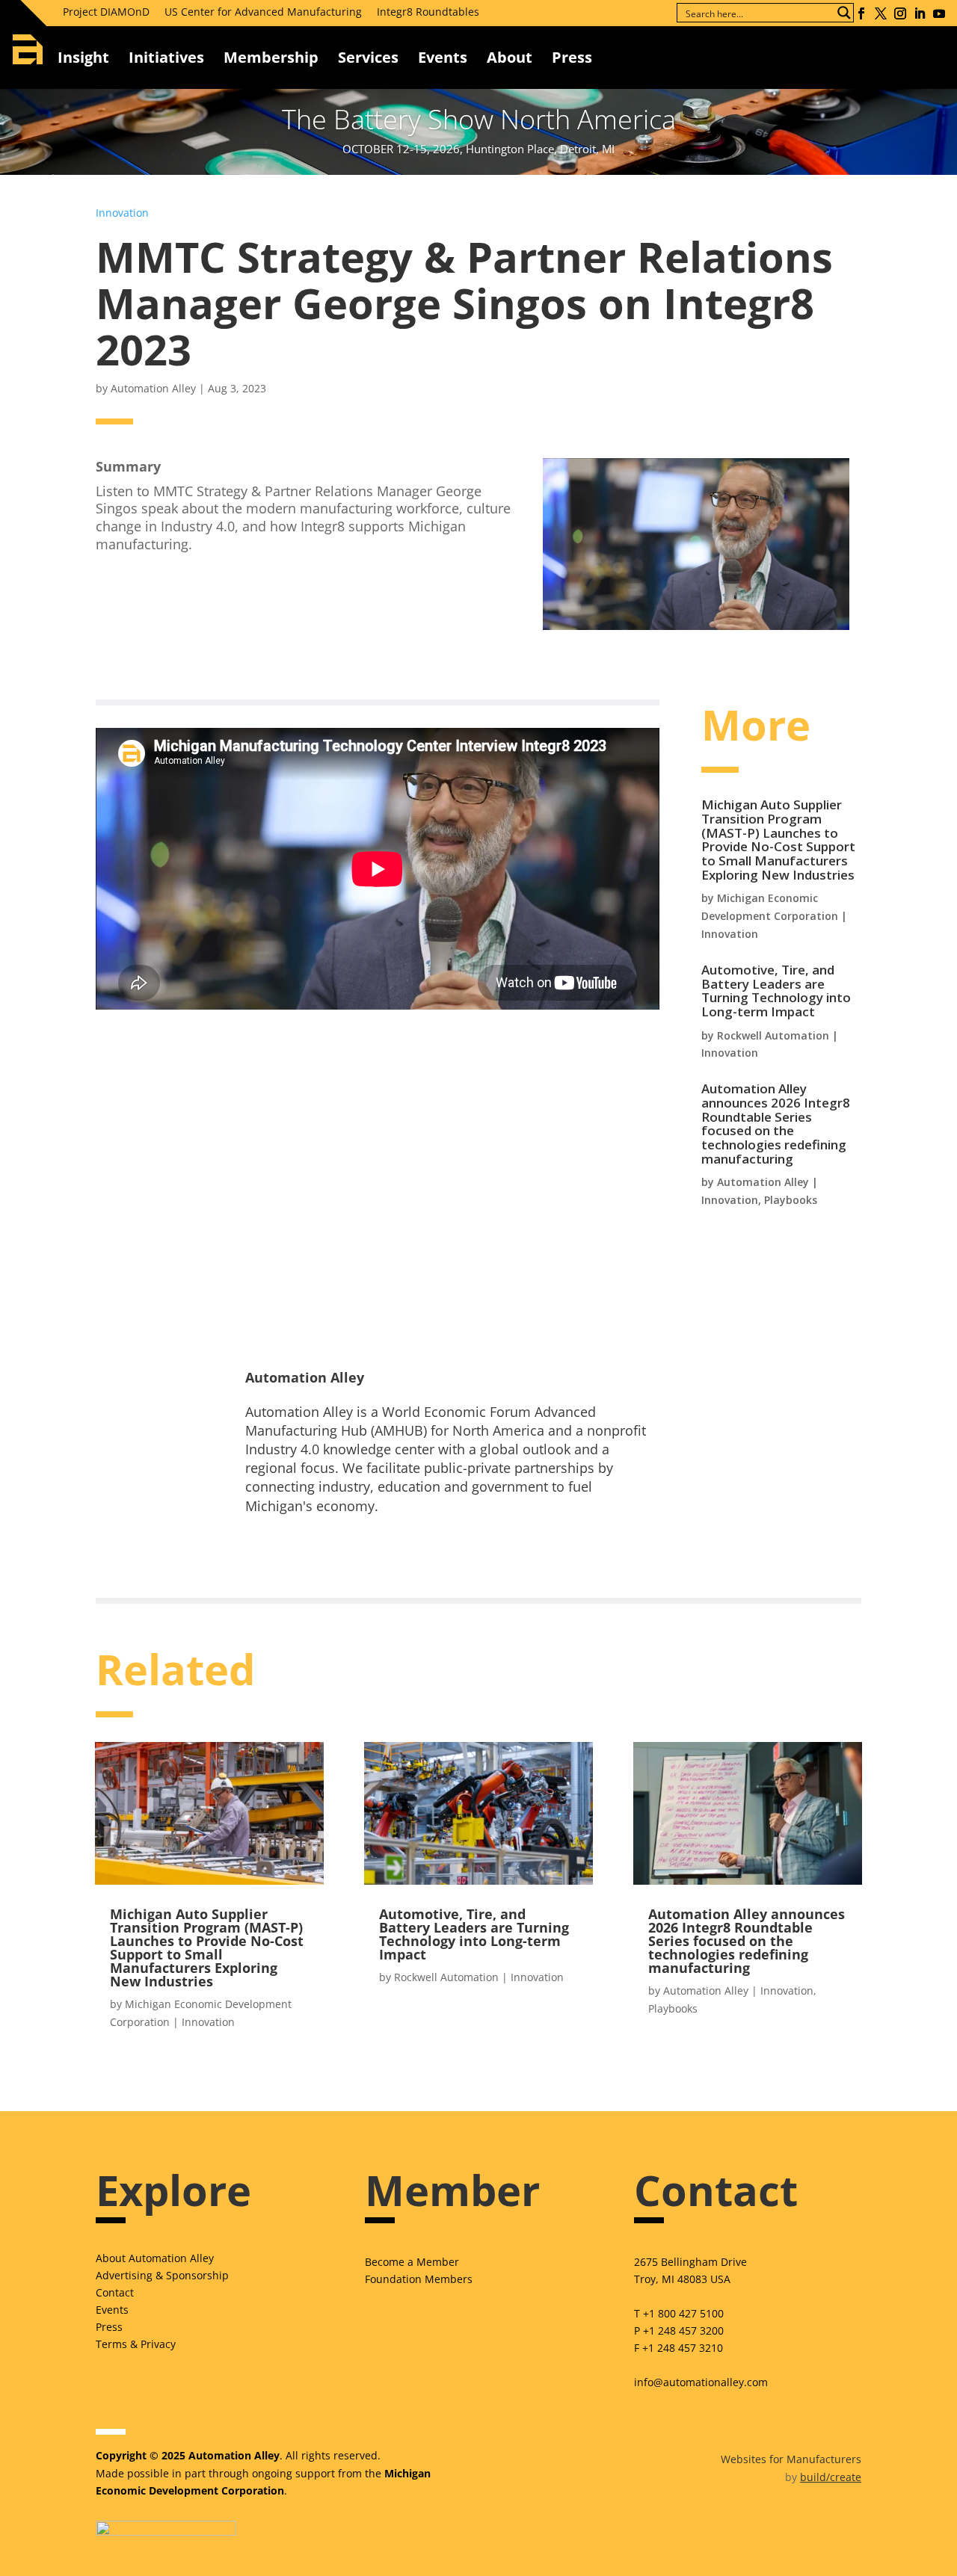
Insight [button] (83, 57)
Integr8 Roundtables (428, 12)
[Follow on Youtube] (939, 13)
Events (443, 57)
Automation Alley (153, 388)
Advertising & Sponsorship (162, 2275)
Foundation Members (419, 2279)
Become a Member (412, 2262)
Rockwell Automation (773, 1035)
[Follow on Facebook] (861, 13)
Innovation (122, 213)
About (510, 57)
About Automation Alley (155, 2258)
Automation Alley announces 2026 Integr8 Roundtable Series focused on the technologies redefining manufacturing (776, 1124)
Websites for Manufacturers (791, 2459)
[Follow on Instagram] (900, 13)
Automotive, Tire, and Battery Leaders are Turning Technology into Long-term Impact (776, 991)
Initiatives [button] (166, 57)
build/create (831, 2477)
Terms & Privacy (136, 2344)
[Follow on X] (881, 13)
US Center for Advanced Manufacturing (263, 12)
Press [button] (572, 57)
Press (109, 2327)
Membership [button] (271, 57)
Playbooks (791, 1200)
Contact (115, 2292)
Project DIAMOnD (106, 12)
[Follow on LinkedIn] (920, 13)
